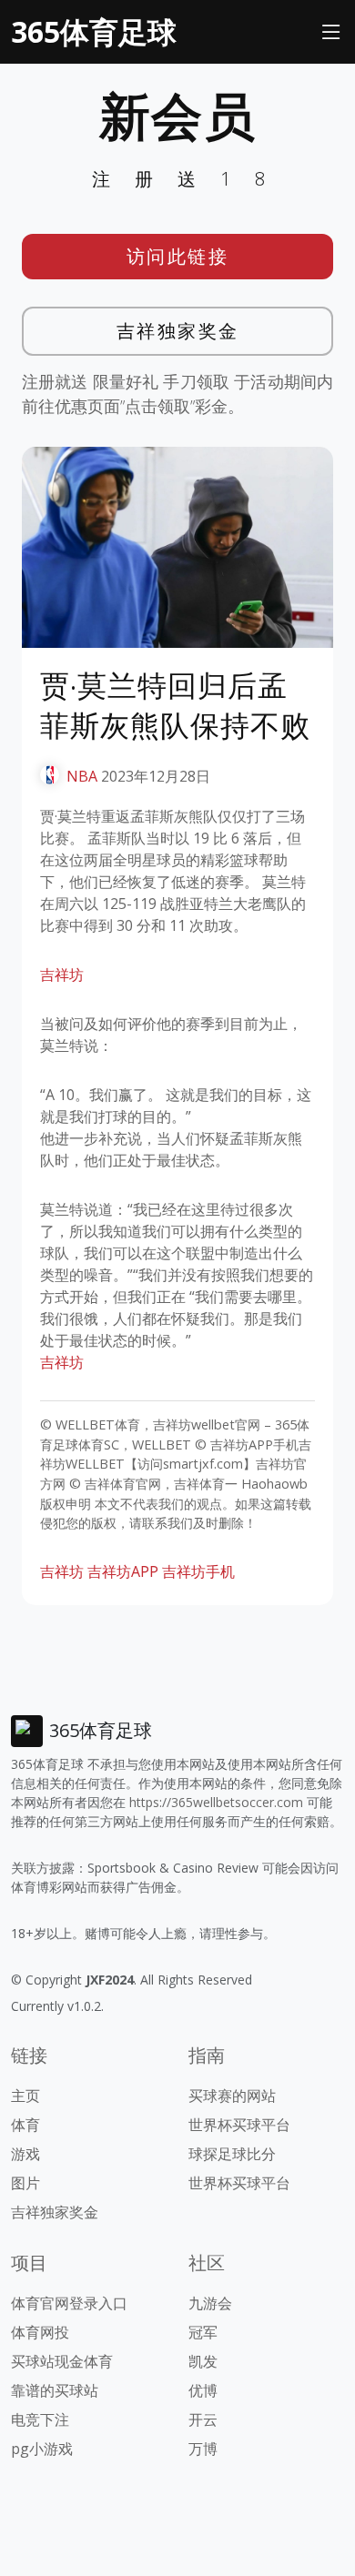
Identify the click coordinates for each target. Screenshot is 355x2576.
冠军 (203, 2332)
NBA (82, 776)
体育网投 (40, 2332)
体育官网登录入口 (69, 2303)
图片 (25, 2183)
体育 (25, 2125)
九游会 (210, 2303)
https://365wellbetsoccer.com (216, 1802)
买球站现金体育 (62, 2361)
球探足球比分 (232, 2154)
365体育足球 (94, 31)
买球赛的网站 (232, 2096)
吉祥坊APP (123, 1571)
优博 (203, 2390)
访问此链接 (178, 256)
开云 (203, 2419)
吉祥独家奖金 (178, 331)
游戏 (25, 2154)
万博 (203, 2449)
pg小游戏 (42, 2449)
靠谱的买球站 (55, 2390)
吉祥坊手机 (198, 1571)
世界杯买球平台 (239, 2125)
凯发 (203, 2361)
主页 (25, 2096)
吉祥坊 (62, 975)
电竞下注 (40, 2419)
